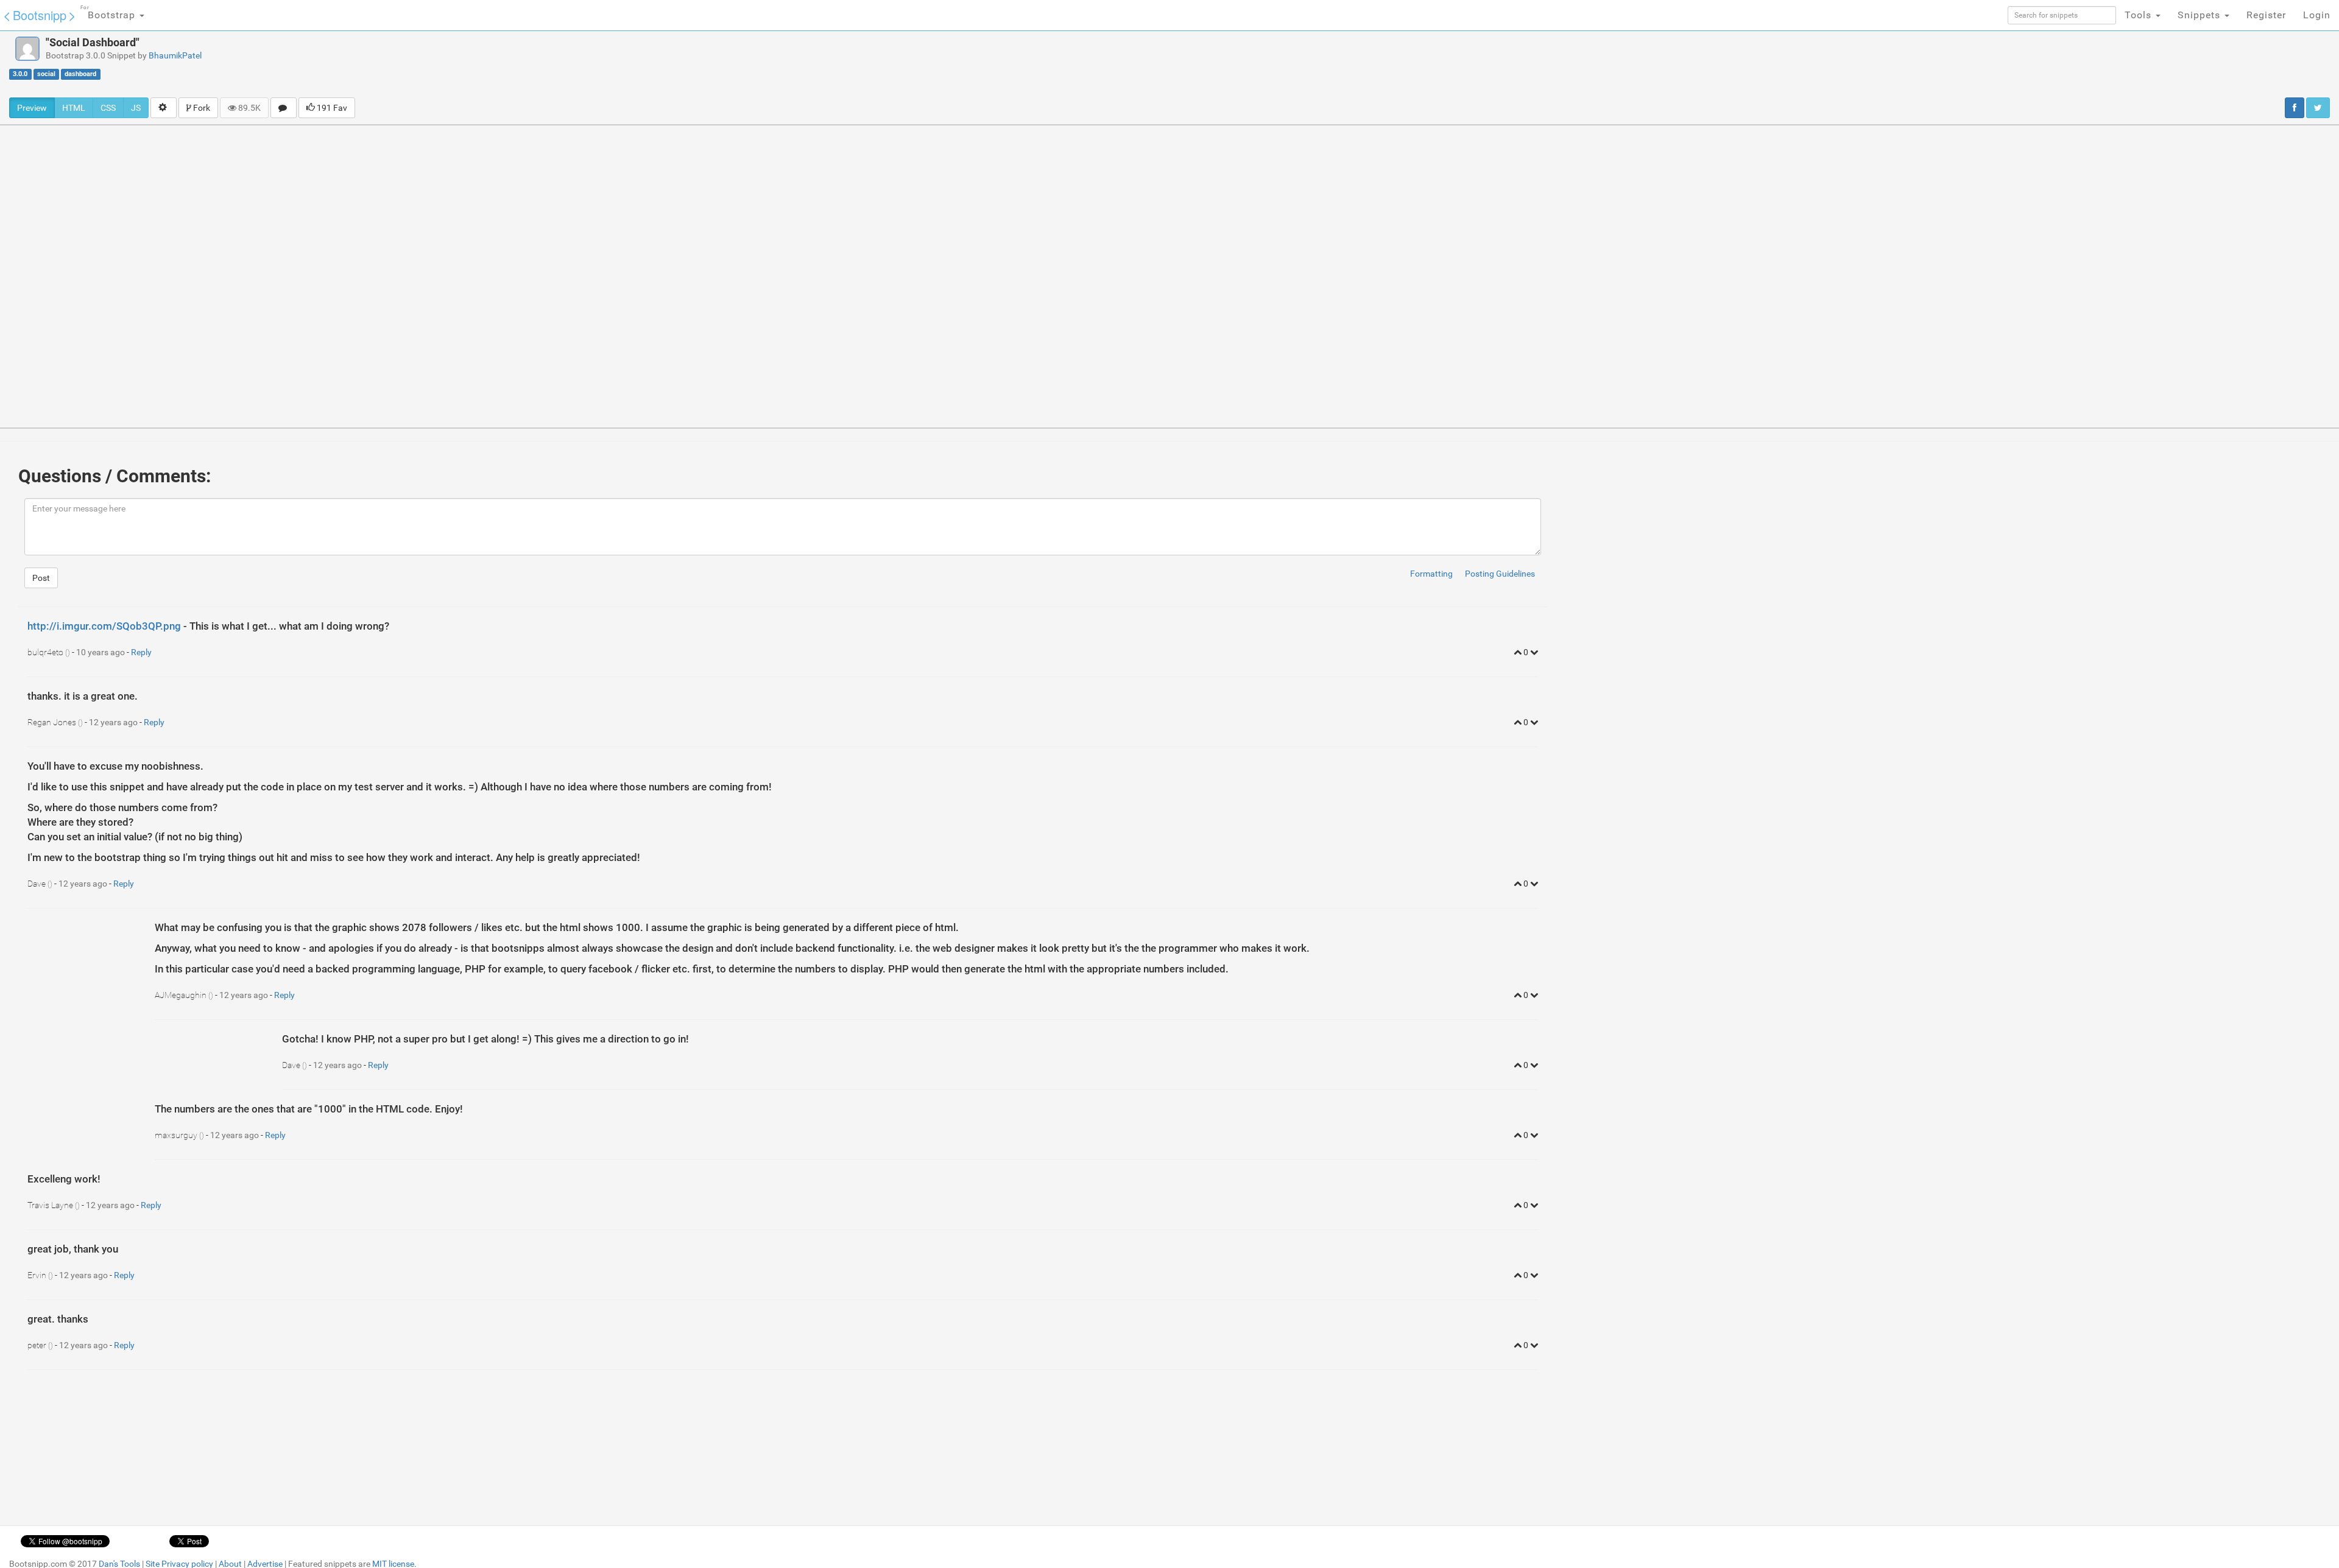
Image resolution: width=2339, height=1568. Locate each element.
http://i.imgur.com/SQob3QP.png (104, 626)
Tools (2140, 15)
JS (136, 108)
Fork (201, 108)
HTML (74, 108)
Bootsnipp (40, 15)
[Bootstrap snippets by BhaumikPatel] (27, 49)
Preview (32, 108)
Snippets (2200, 15)
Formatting (1431, 574)
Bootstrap (109, 13)
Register (2266, 15)
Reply (141, 652)
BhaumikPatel (175, 55)
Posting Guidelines (1500, 574)
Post (41, 578)
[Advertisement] (1299, 64)
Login (2317, 15)
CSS (108, 108)
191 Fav (331, 108)
